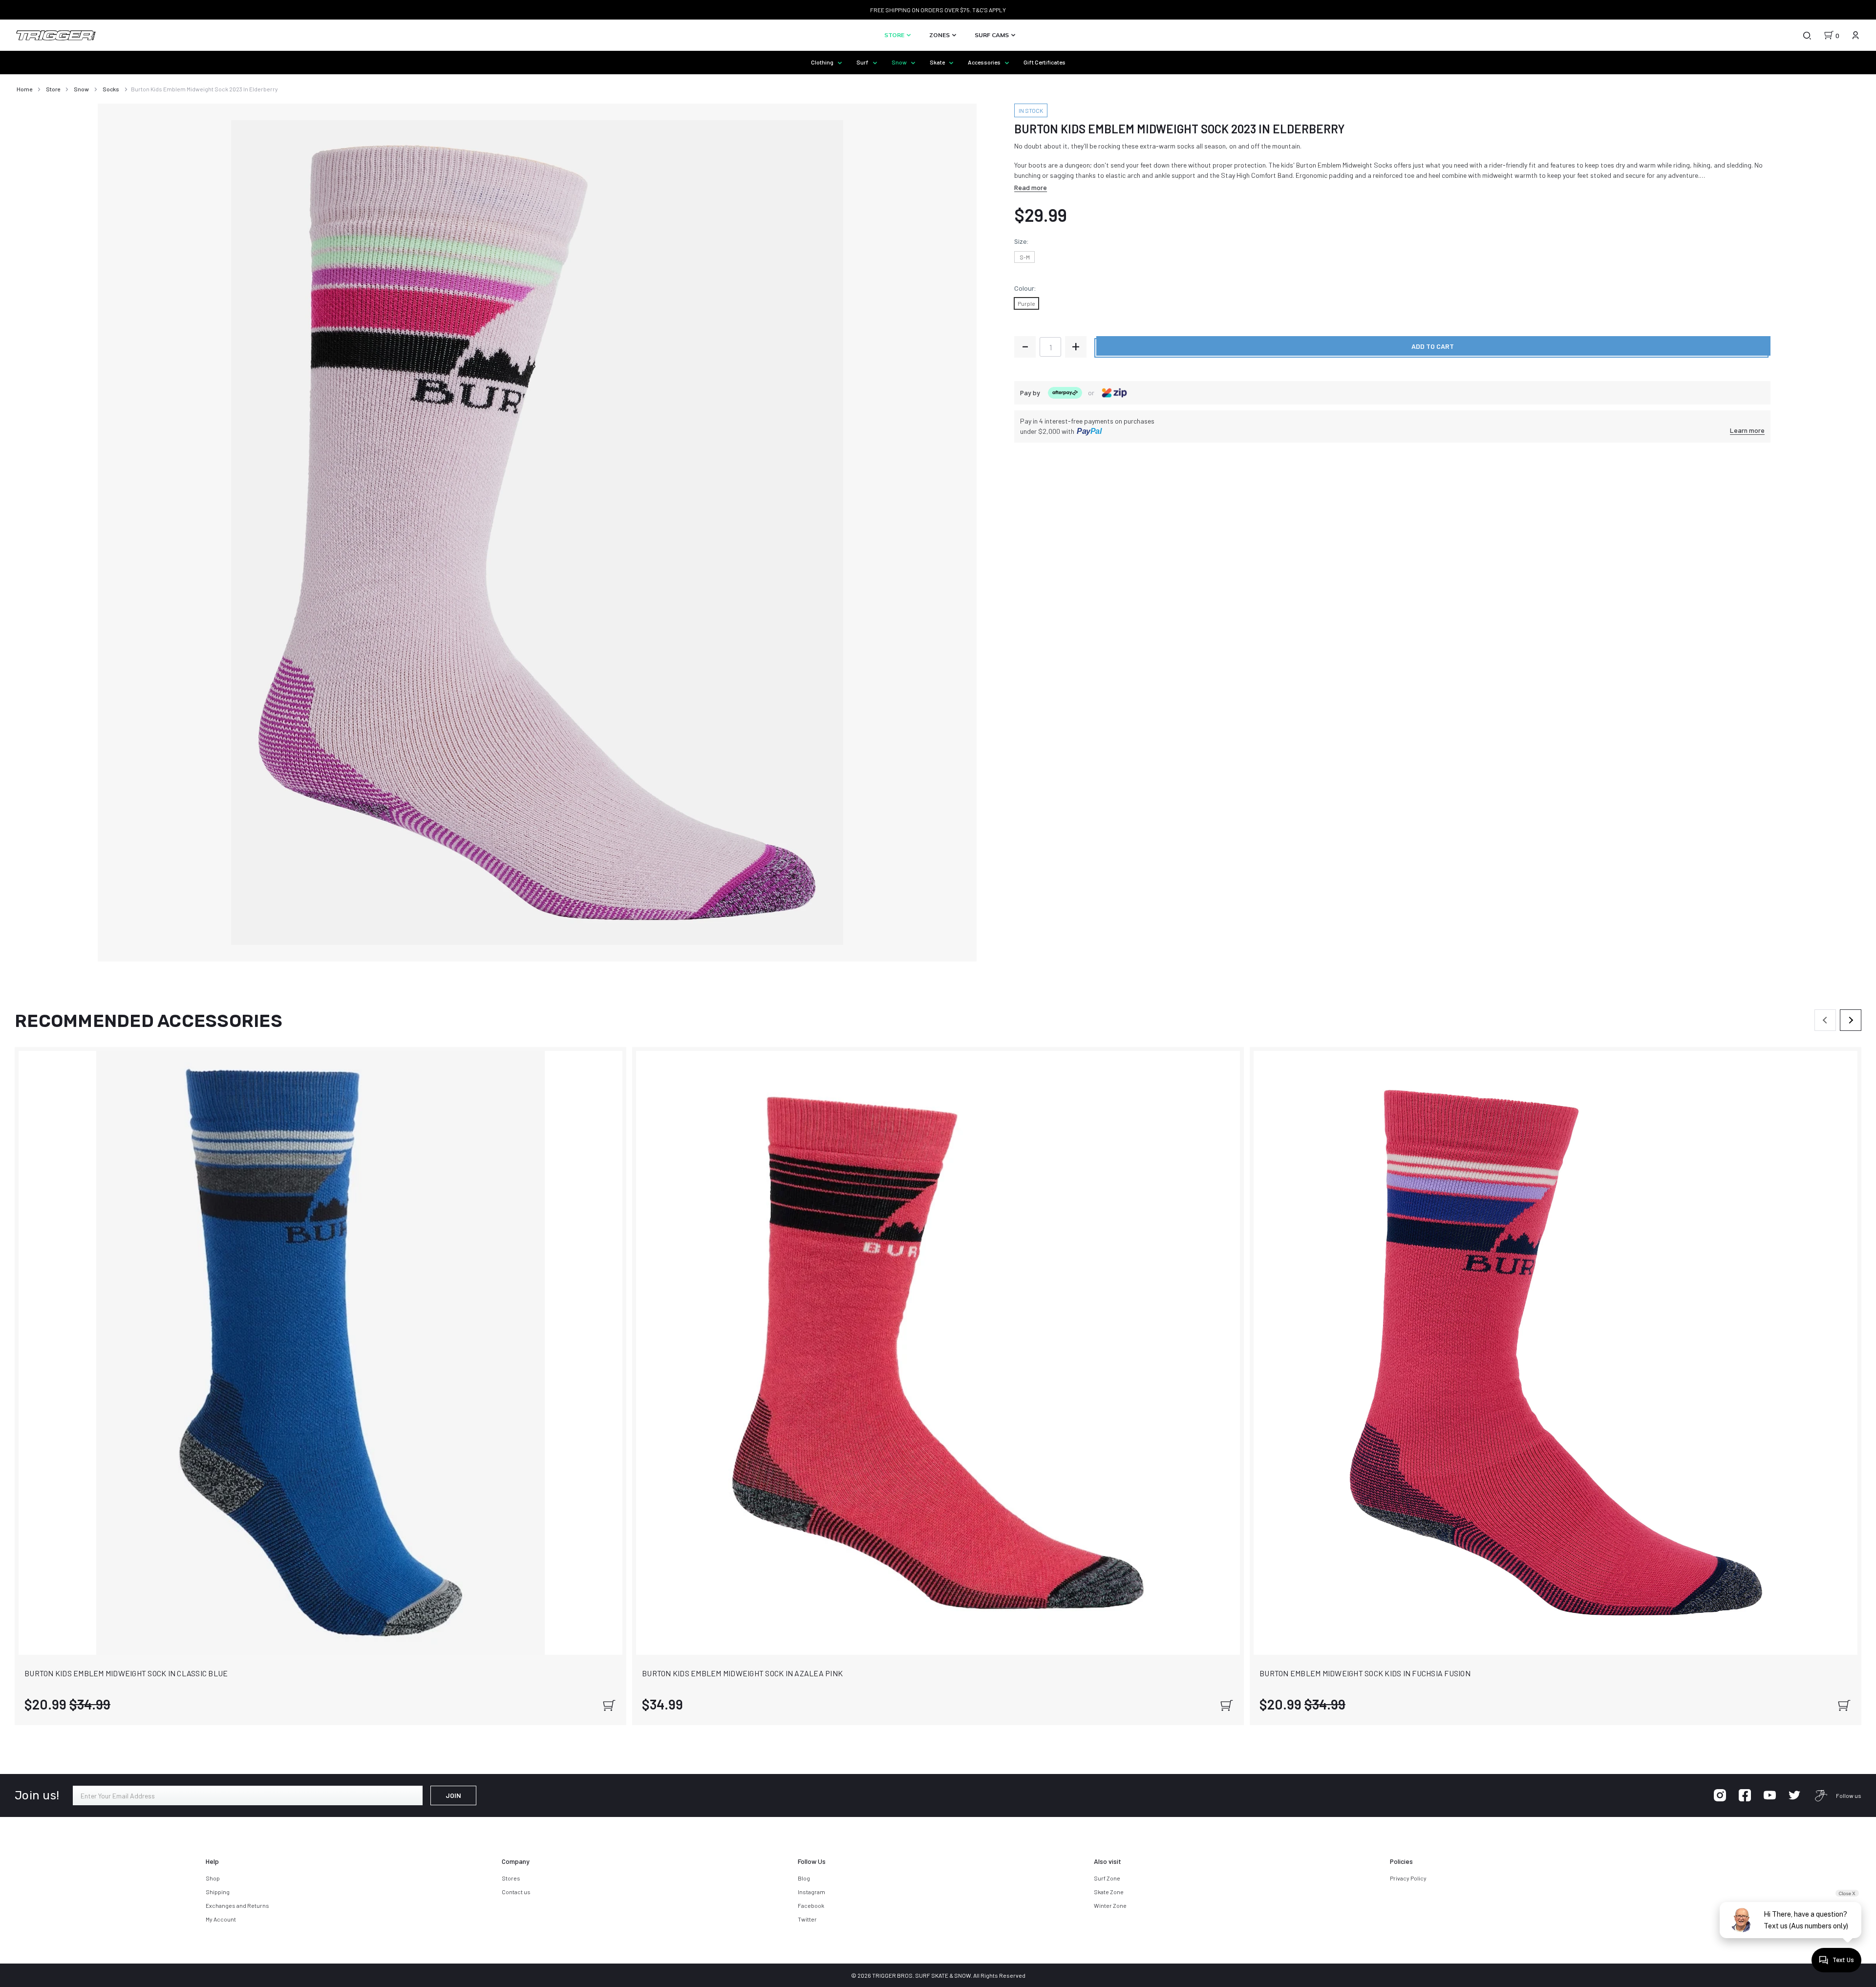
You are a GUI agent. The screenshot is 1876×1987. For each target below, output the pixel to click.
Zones (940, 35)
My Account (221, 1919)
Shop (213, 1878)
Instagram (811, 1892)
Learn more (1747, 430)
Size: (1021, 242)
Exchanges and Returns (237, 1905)
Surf (863, 62)
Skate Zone (1109, 1892)
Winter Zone (1110, 1905)
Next (1851, 1020)
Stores (511, 1878)
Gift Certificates (1045, 62)
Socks (111, 89)
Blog (804, 1878)
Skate (938, 62)
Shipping (218, 1892)
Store (895, 35)
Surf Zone (1107, 1878)
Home (24, 89)
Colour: (1025, 288)
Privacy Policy (1408, 1878)
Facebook (811, 1905)
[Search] (1807, 35)
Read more (1031, 187)
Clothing (823, 62)
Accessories (985, 62)
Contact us (516, 1892)
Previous (1825, 1020)
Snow (900, 62)
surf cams (992, 35)
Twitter (807, 1919)
